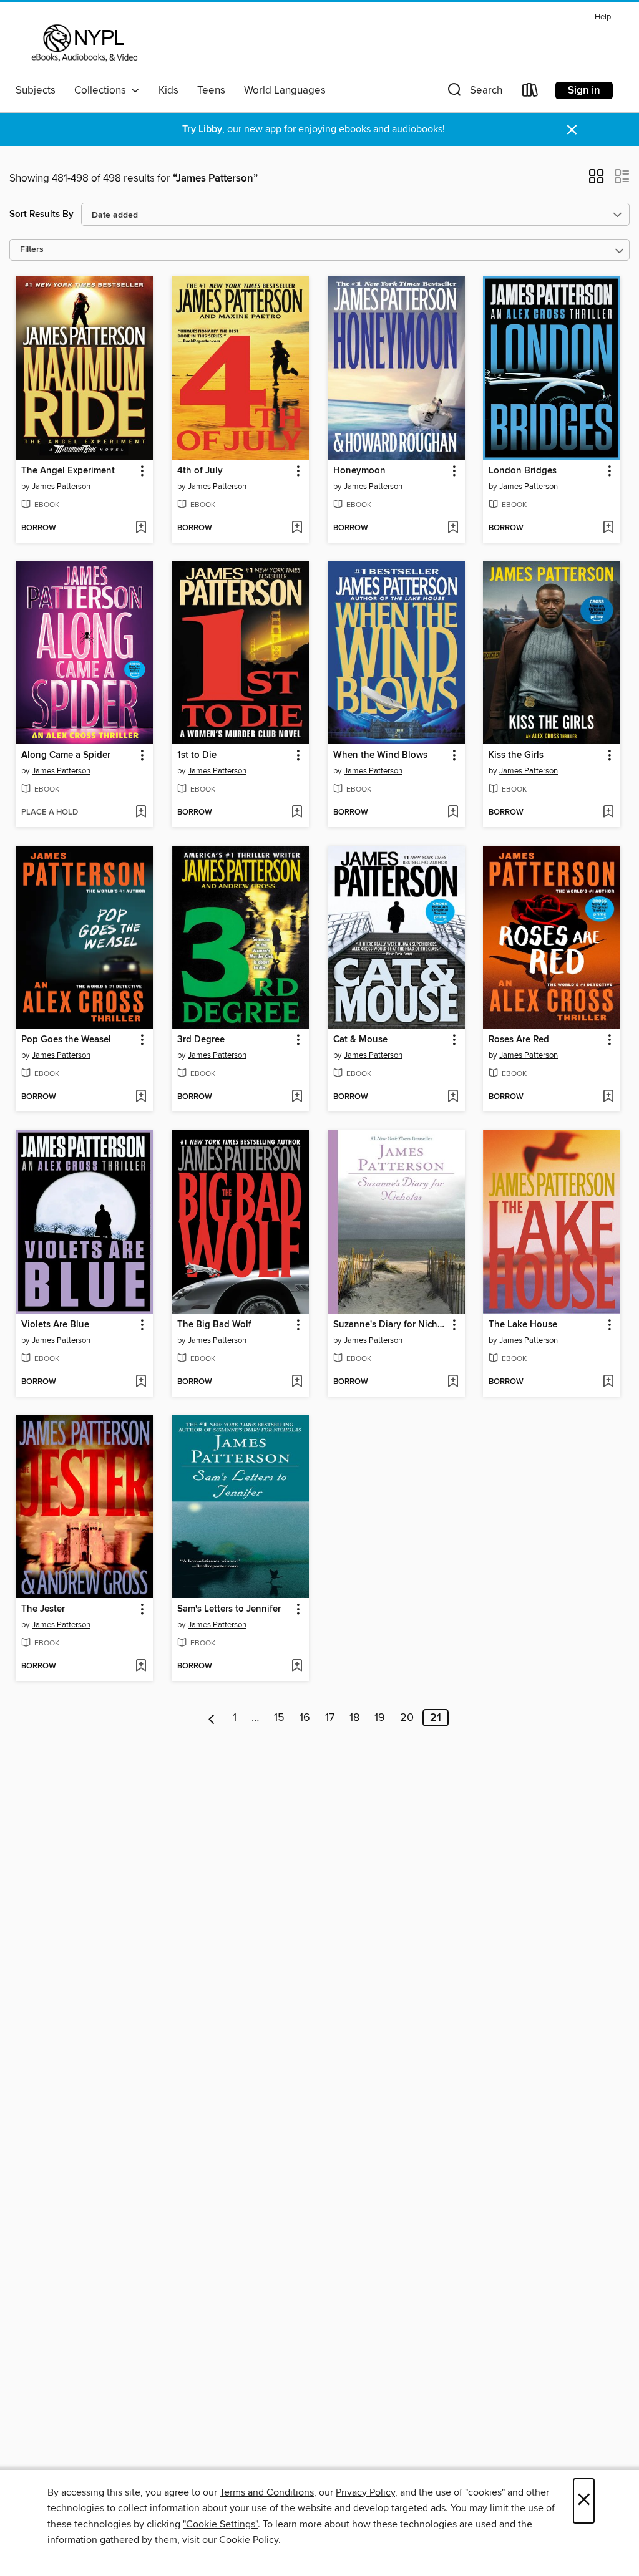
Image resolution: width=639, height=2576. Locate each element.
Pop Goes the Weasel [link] (66, 1040)
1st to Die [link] (197, 755)
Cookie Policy (249, 2540)
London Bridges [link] (523, 471)
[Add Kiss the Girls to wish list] (608, 813)
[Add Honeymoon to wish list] (453, 528)
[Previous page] (212, 1718)
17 (330, 1718)
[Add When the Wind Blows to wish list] (453, 813)
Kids (168, 90)
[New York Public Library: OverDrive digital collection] (83, 43)
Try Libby (202, 129)
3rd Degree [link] (201, 1040)
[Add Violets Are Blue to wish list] (141, 1382)
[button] (474, 93)
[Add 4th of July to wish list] (297, 528)
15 (279, 1718)
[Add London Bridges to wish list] (608, 528)
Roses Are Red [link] (519, 1040)
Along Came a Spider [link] (66, 755)
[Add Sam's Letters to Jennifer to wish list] (297, 1667)
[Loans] (530, 93)
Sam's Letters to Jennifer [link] (229, 1609)
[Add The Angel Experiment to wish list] (141, 528)
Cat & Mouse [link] (360, 1040)
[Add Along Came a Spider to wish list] (141, 813)
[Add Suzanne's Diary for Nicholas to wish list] (453, 1382)
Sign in (584, 90)
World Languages (285, 90)
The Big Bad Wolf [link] (214, 1325)
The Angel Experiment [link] (68, 471)
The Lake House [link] (523, 1325)
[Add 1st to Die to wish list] (297, 813)
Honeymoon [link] (359, 471)
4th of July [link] (200, 471)
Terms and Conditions (267, 2492)
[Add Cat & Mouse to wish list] (453, 1097)
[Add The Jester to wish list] (141, 1667)
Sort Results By (41, 214)
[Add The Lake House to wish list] (608, 1382)
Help (603, 17)
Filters (32, 250)
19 (380, 1718)
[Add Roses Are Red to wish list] (608, 1097)
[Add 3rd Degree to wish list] (297, 1097)
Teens (211, 90)
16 (305, 1718)
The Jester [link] (43, 1609)
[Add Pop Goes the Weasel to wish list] (141, 1097)
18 (354, 1718)
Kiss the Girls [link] (516, 755)
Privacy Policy (365, 2492)
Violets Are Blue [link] (55, 1325)
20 (407, 1718)
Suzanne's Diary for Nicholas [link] (390, 1325)
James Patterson (61, 487)
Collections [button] (103, 90)
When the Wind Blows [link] (380, 755)
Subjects (36, 90)
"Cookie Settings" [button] (220, 2524)
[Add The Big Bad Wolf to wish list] (297, 1382)
